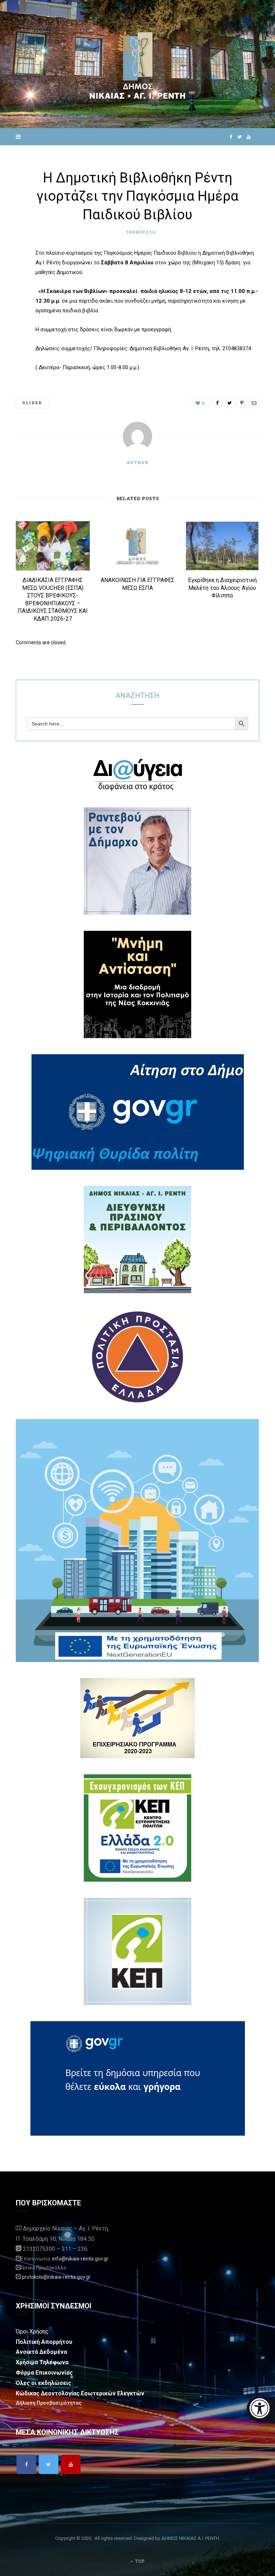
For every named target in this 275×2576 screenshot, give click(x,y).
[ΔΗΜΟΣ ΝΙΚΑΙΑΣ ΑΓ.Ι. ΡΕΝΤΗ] (137, 64)
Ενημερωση (141, 232)
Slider (32, 403)
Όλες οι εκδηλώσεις (44, 2383)
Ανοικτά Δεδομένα (41, 2352)
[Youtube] (71, 2464)
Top (139, 2561)
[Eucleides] (261, 2409)
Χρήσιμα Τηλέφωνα (42, 2362)
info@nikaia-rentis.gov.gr (80, 2259)
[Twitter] (49, 2464)
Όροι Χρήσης (32, 2331)
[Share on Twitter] (10, 293)
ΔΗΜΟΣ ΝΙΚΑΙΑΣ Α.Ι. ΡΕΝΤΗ (190, 2538)
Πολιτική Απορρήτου (44, 2342)
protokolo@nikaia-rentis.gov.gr (56, 2277)
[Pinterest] (10, 312)
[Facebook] (26, 2464)
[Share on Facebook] (10, 275)
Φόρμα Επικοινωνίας (44, 2373)
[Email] (10, 330)
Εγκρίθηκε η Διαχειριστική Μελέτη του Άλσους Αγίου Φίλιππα (222, 588)
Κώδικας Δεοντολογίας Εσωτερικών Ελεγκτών (80, 2393)
